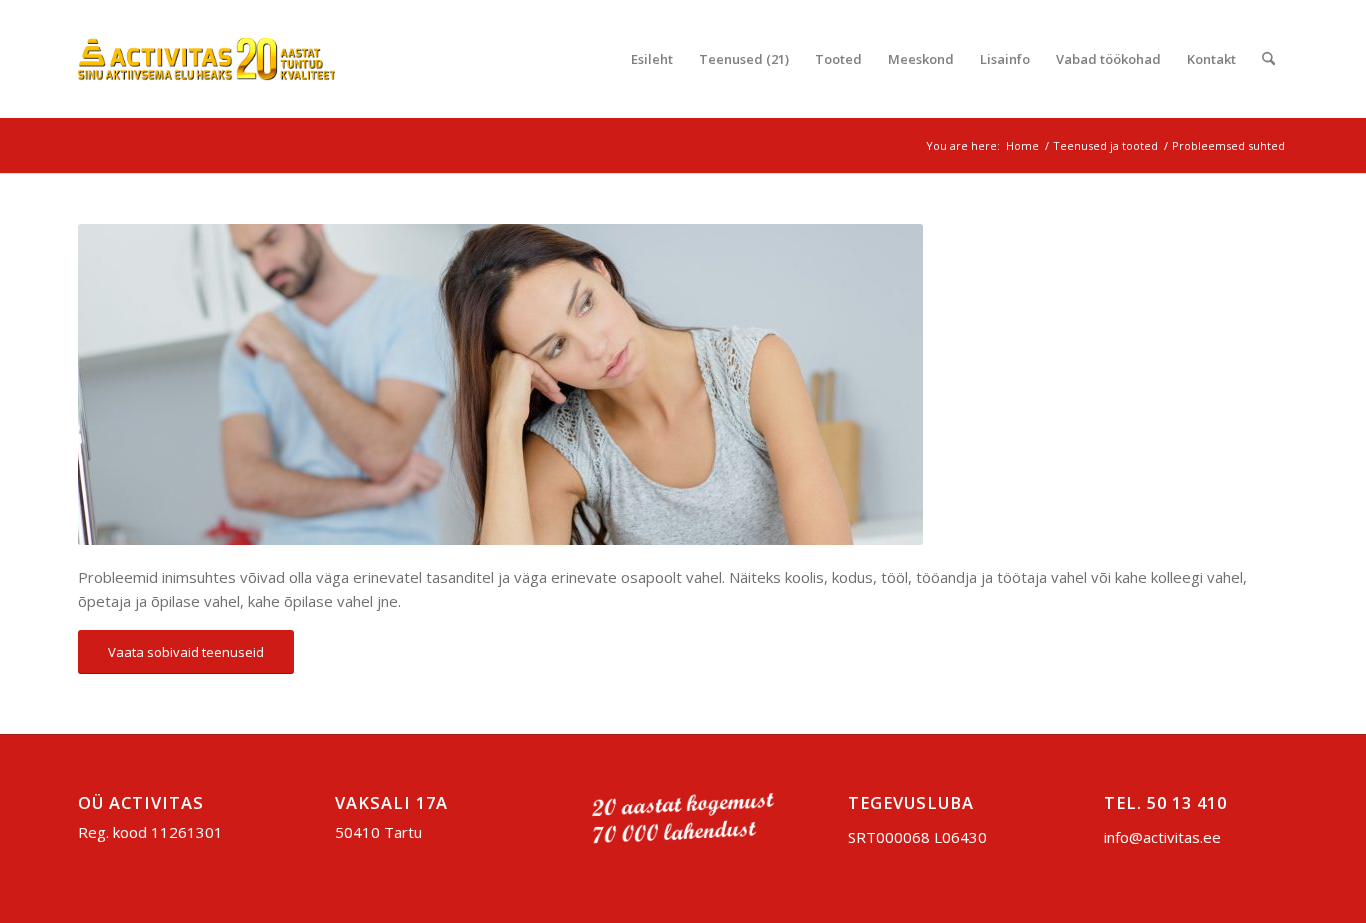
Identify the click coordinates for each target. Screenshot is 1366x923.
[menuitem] (652, 59)
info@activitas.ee (1162, 837)
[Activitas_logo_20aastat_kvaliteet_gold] (206, 59)
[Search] (1268, 59)
